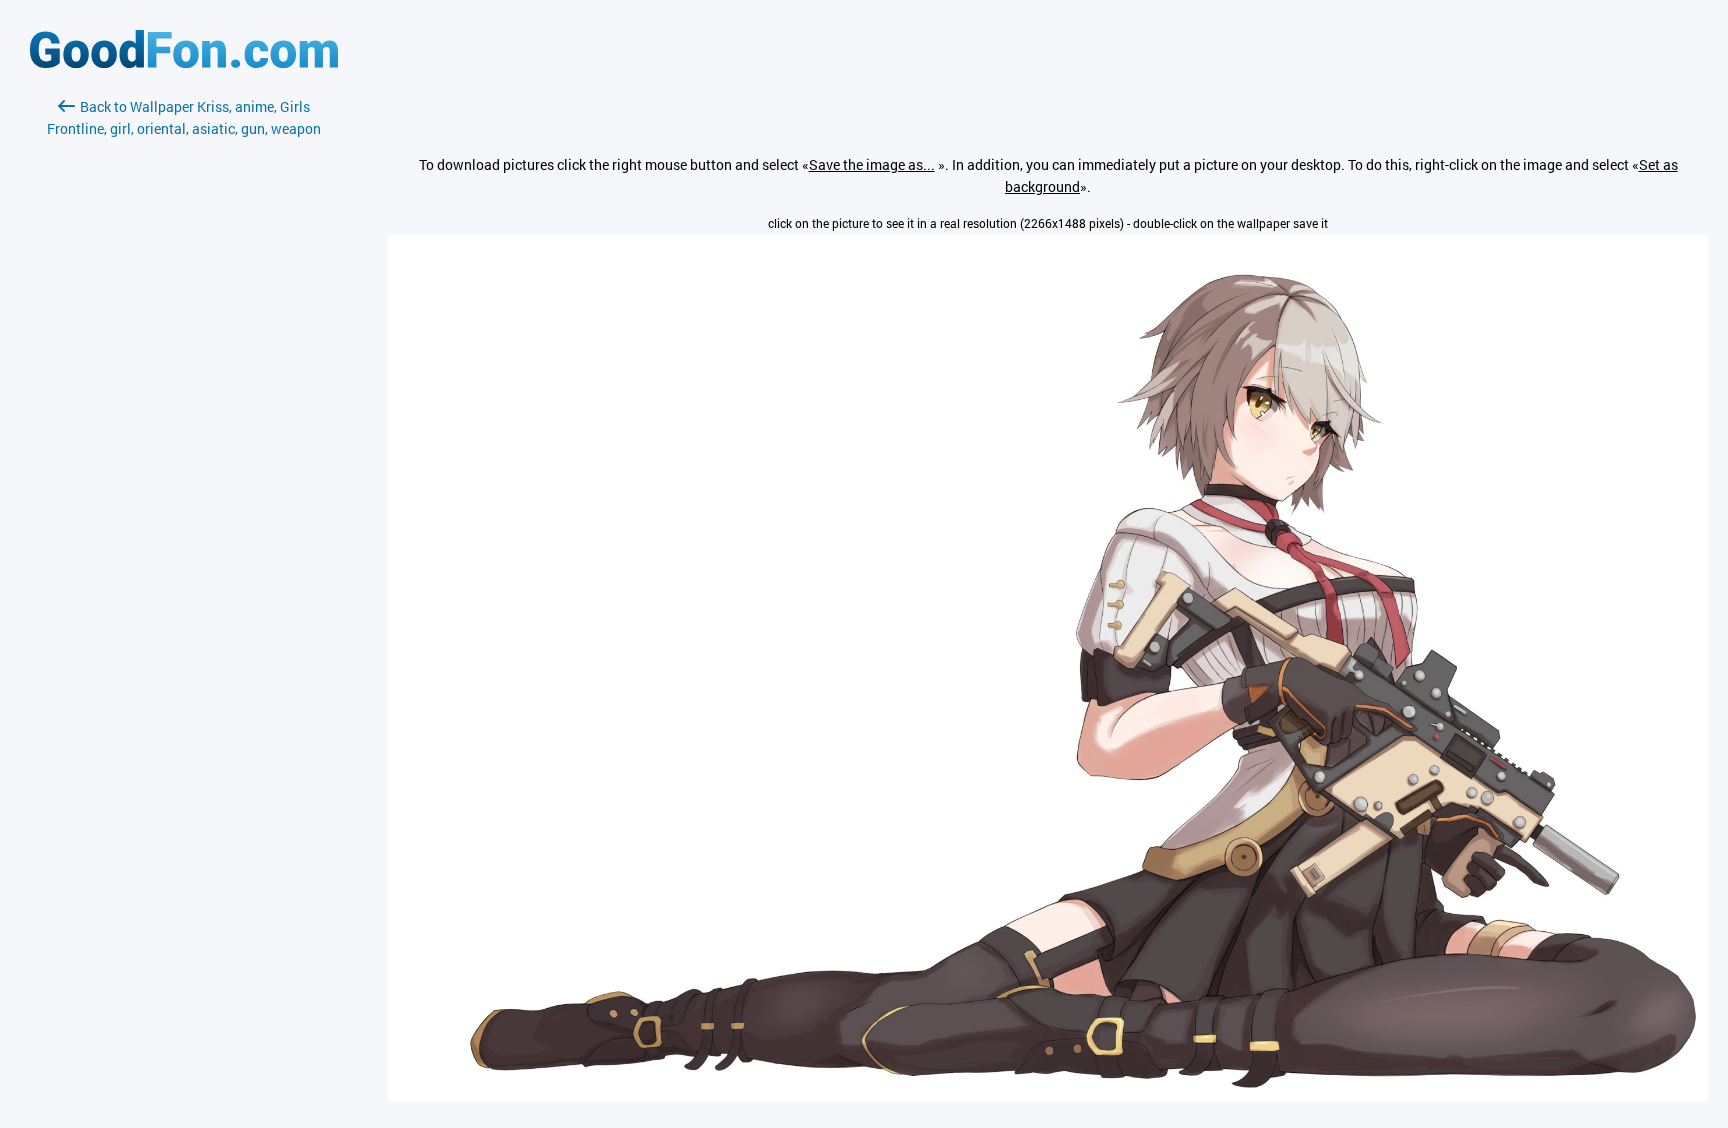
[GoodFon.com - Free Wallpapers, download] (184, 62)
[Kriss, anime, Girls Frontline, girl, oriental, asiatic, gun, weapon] (1048, 1096)
